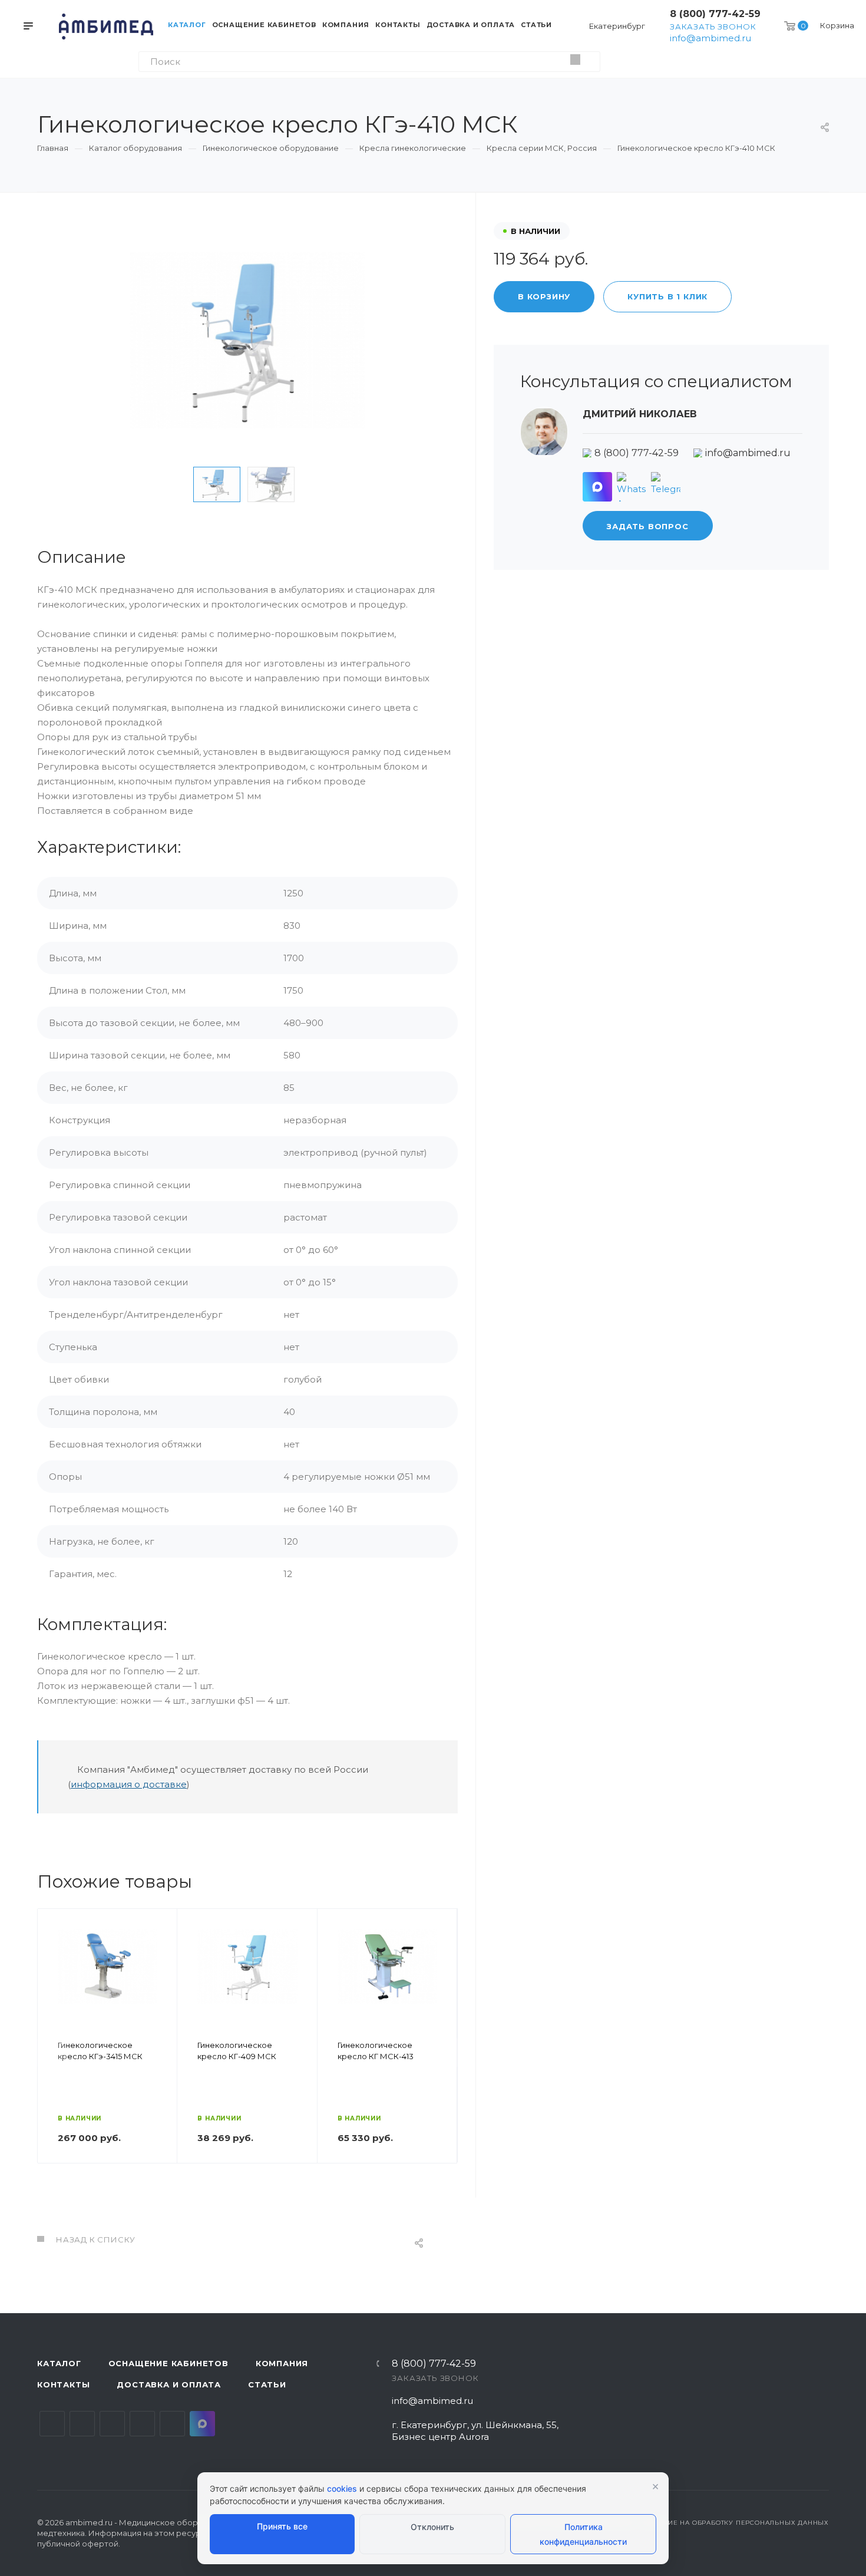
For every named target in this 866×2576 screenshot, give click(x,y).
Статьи (267, 2384)
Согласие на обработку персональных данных (735, 2523)
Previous (175, 484)
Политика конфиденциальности (583, 2534)
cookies (342, 2488)
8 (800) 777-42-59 (715, 14)
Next (320, 484)
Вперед (443, 2053)
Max (202, 2424)
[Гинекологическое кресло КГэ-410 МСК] (247, 340)
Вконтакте (52, 2424)
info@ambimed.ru (710, 38)
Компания (282, 2363)
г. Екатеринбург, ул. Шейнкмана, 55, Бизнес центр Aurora (475, 2431)
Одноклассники (142, 2424)
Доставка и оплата (169, 2384)
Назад (52, 2053)
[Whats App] (632, 487)
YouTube (112, 2424)
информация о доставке (129, 1784)
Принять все (282, 2526)
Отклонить (432, 2527)
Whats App (172, 2424)
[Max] (597, 487)
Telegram (82, 2424)
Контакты (63, 2384)
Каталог (59, 2363)
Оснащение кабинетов (168, 2363)
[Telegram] (666, 487)
